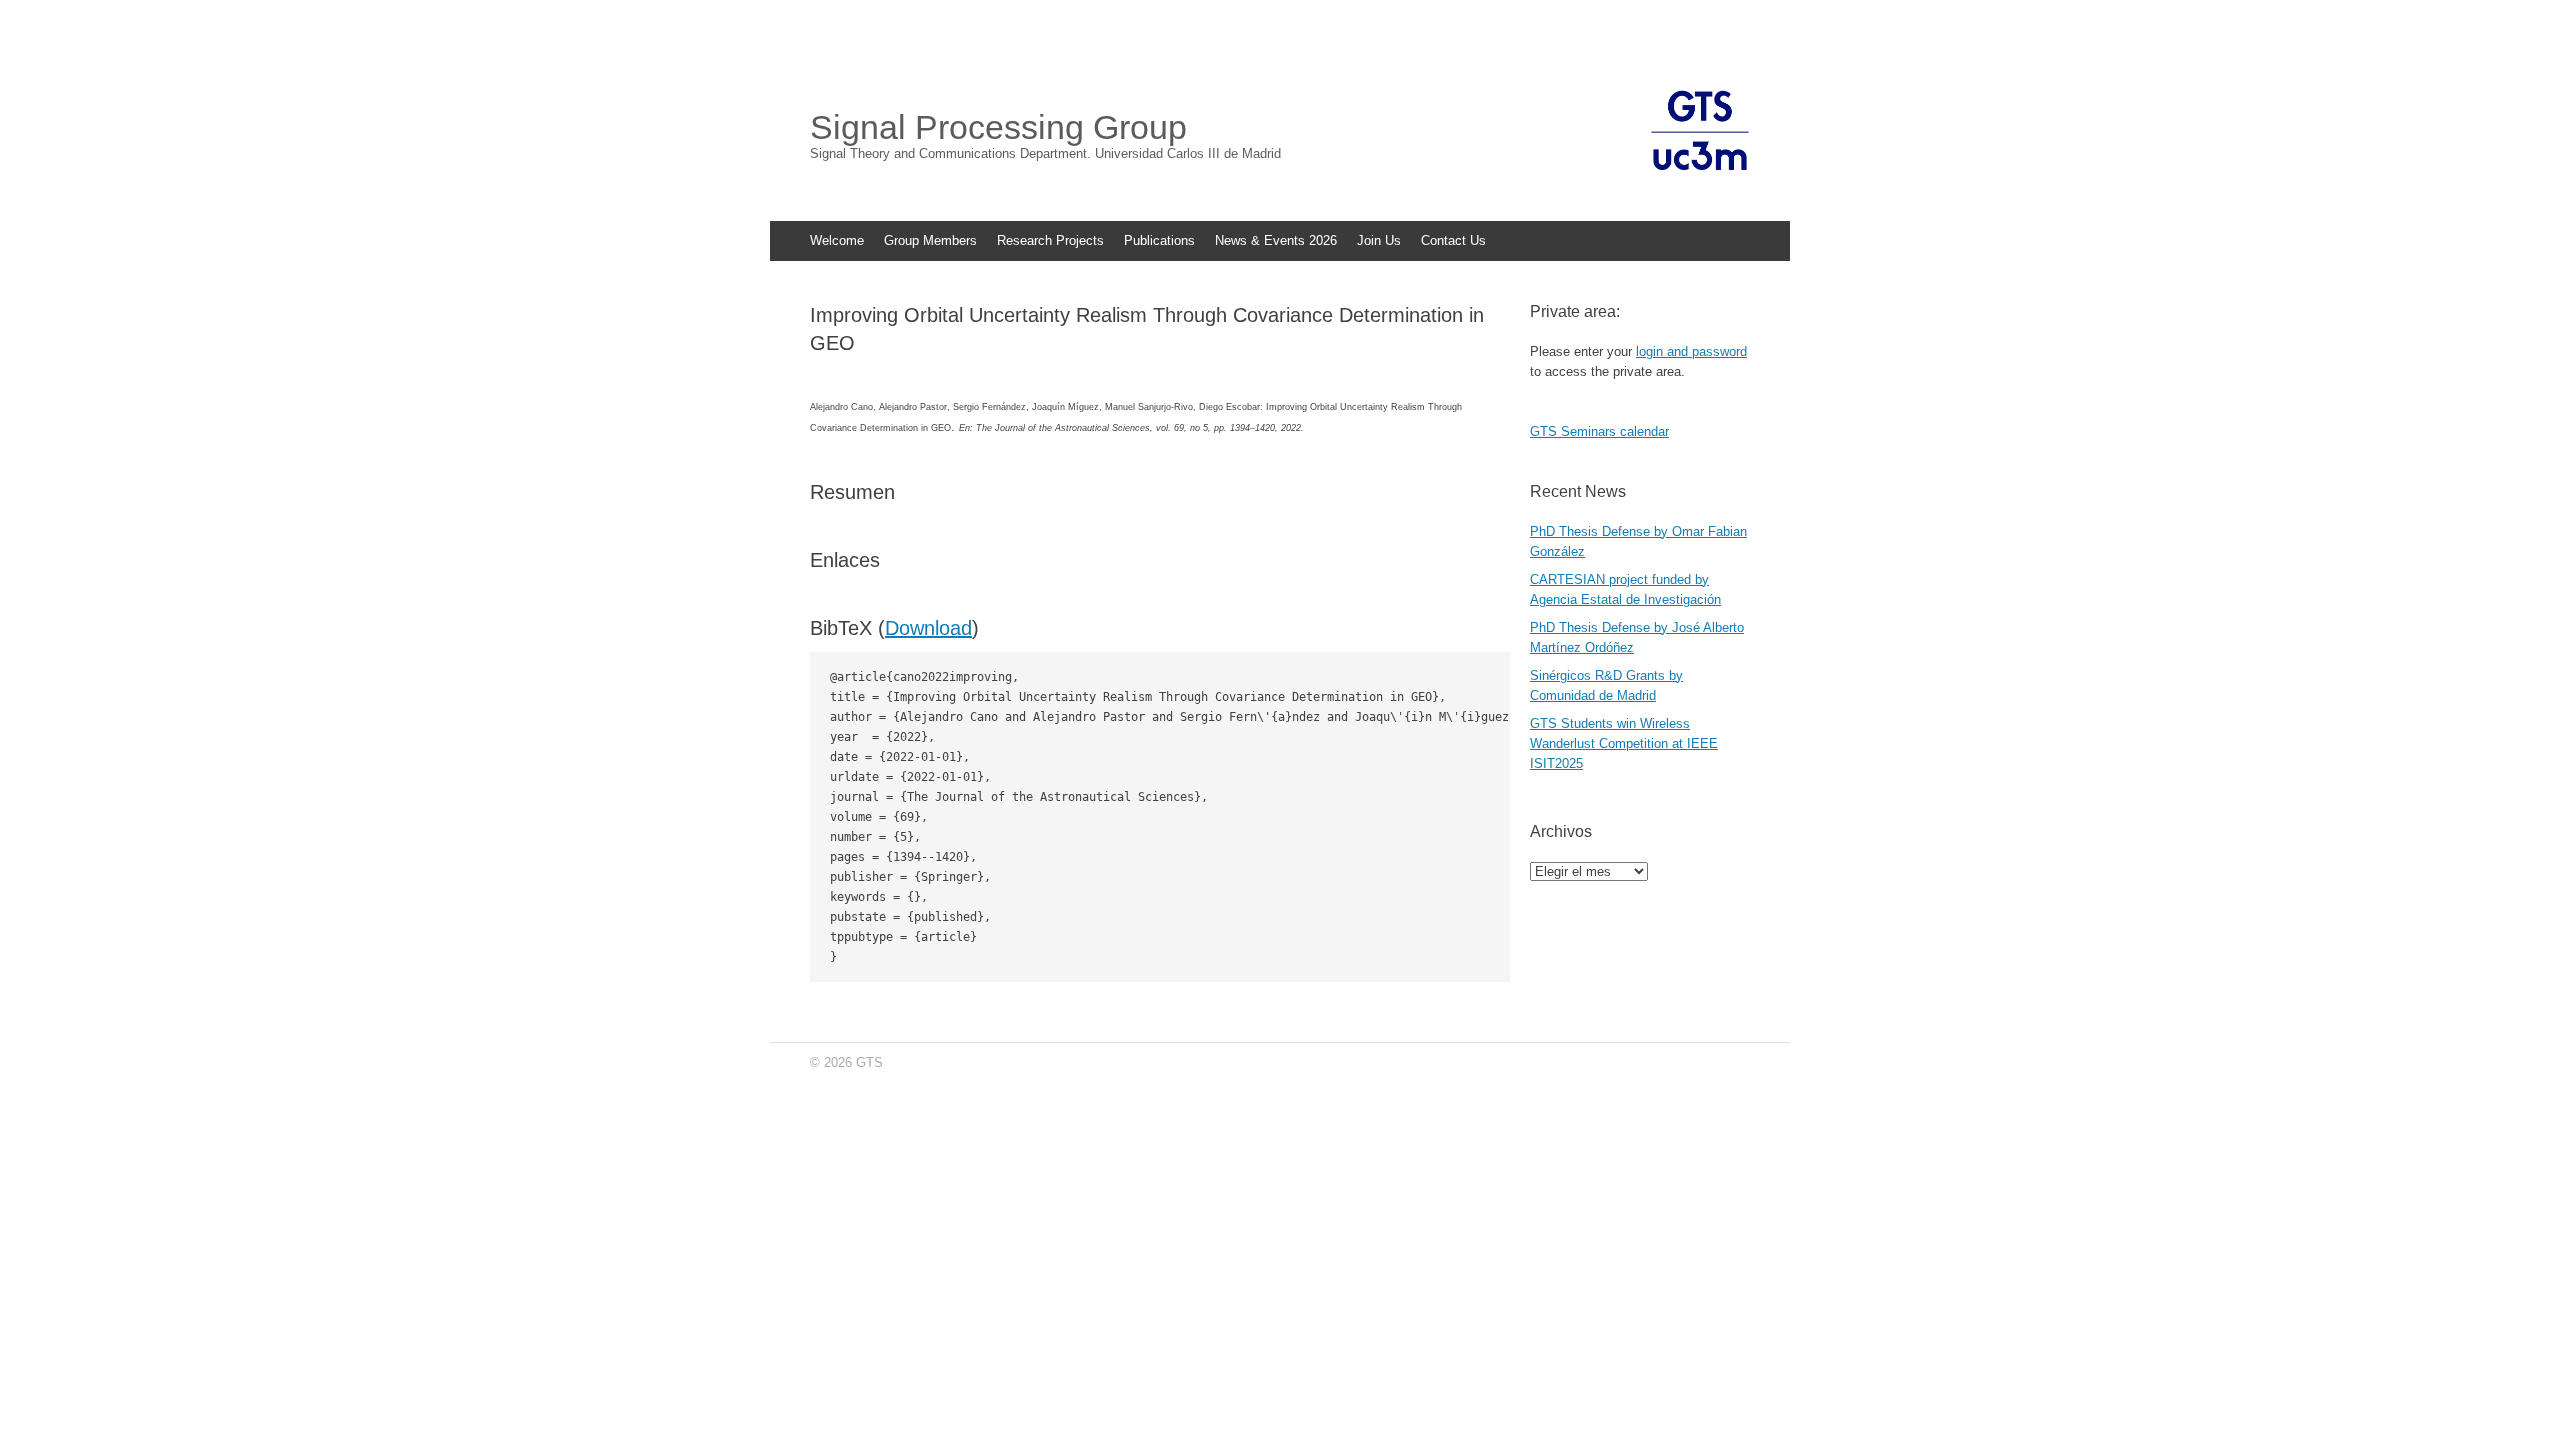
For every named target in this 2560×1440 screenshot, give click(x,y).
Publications (1159, 240)
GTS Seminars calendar (1599, 431)
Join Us (1379, 240)
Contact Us (1453, 240)
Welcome (837, 240)
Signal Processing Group (998, 127)
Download (928, 628)
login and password (1691, 351)
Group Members (930, 240)
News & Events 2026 (1276, 240)
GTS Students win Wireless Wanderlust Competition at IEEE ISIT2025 (1624, 743)
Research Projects (1050, 240)
